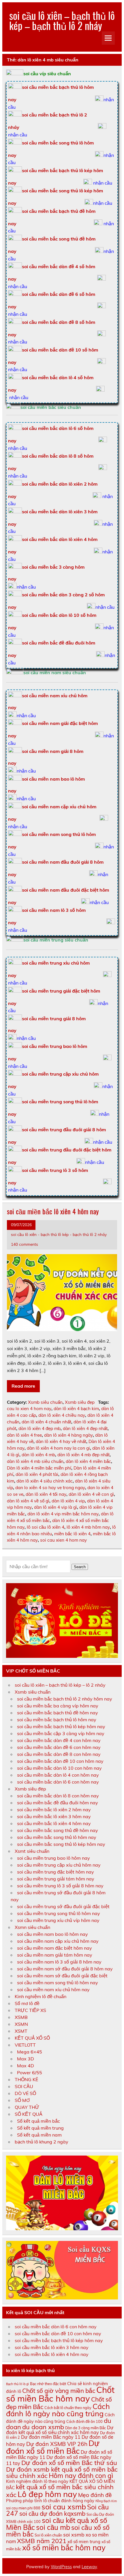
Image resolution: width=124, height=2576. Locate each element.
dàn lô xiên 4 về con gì (91, 1494)
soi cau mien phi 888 (23, 2508)
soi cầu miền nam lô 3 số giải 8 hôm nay (59, 1962)
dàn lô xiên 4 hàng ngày (68, 1435)
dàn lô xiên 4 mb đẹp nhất (83, 1455)
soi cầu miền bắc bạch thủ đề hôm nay (58, 1713)
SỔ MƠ (22, 2100)
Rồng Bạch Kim (106, 2501)
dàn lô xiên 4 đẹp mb (40, 1428)
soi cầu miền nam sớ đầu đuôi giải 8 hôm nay (65, 1969)
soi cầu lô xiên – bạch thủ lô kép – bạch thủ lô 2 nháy (62, 20)
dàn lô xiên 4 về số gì (28, 1501)
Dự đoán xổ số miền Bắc (53, 2447)
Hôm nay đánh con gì (81, 2476)
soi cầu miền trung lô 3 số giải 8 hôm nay (60, 1886)
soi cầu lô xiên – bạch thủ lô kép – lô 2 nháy (60, 1685)
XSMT (21, 2031)
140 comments (25, 1244)
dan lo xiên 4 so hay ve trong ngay (50, 1488)
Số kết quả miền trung (40, 2128)
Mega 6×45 (30, 2052)
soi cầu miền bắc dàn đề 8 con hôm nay (59, 1754)
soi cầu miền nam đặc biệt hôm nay (55, 1948)
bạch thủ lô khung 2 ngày (42, 2142)
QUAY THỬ (27, 2107)
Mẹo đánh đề (95, 2495)
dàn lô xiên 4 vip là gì (56, 1507)
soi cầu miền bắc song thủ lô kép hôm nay (61, 1844)
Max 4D (26, 2066)
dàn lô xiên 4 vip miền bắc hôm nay (63, 1514)
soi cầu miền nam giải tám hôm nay (55, 1955)
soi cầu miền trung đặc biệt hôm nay (56, 1872)
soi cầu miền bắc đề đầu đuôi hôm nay (58, 1803)
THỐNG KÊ (26, 2079)
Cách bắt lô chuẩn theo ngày (68, 2408)
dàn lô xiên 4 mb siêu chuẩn (35, 1461)
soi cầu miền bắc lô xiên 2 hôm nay (54, 1810)
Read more (23, 1386)
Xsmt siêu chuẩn (32, 1851)
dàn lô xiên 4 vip (68, 1501)
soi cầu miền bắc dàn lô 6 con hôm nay (58, 1782)
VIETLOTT (25, 2045)
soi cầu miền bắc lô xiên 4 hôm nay (53, 1211)
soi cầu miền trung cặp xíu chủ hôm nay (59, 1865)
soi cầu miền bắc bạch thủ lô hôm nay (57, 1720)
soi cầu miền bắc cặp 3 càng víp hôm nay (61, 1733)
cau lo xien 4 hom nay (29, 1409)
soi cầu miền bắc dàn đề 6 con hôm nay (59, 1747)
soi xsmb (74, 2534)
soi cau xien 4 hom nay (63, 1540)
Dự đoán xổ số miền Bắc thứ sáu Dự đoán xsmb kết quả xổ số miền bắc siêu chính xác (62, 2469)
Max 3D (26, 2059)
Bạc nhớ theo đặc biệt (48, 2384)
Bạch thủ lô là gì (17, 2384)
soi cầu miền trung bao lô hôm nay (53, 1858)
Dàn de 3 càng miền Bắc (86, 2428)
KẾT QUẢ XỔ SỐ (32, 2038)
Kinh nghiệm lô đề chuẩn (41, 1996)
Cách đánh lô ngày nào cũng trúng (58, 2410)
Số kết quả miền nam (39, 2135)
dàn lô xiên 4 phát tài (37, 1474)
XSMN (21, 2024)
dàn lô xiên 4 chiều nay (62, 1415)
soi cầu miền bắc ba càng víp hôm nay (58, 1706)
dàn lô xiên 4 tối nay (46, 1494)
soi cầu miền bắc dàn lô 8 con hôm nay (58, 1796)
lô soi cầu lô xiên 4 (46, 1527)
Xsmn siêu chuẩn (32, 1927)
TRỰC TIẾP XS (30, 2010)
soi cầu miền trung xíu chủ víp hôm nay (58, 1920)
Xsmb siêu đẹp (80, 1402)
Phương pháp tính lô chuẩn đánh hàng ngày (50, 2501)
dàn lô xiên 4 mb (38, 1455)
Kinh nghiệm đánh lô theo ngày (37, 2481)
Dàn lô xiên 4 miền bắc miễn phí (39, 1468)
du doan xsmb (43, 2427)
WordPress (61, 2567)
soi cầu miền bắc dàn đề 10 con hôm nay (60, 1761)
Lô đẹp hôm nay (47, 2494)
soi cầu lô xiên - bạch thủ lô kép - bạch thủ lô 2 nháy (59, 1234)
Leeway (89, 2567)
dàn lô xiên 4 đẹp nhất (85, 1428)
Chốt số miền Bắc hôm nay (60, 2394)
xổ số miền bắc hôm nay (64, 2548)
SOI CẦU (24, 2086)
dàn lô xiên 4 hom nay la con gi (58, 1448)
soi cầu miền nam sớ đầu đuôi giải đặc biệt (62, 1976)
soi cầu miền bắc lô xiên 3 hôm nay (54, 1816)
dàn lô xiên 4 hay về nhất (61, 1441)
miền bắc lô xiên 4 (72, 1534)
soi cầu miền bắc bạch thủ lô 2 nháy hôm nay (65, 1699)
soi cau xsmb (64, 2507)
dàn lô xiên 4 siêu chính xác (45, 1481)
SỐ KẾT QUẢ (29, 2114)
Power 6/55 (30, 2073)
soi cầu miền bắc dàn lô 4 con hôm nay (58, 1775)
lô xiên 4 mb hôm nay (88, 1527)
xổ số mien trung (84, 2542)
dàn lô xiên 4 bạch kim (76, 1409)
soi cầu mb (53, 2527)
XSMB (21, 2017)
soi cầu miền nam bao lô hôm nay (52, 1934)
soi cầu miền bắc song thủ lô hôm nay (57, 1837)
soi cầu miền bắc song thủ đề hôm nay (58, 1830)
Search (80, 1567)
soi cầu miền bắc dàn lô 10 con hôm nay (59, 1768)
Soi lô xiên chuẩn (48, 2535)
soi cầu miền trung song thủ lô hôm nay (59, 1913)
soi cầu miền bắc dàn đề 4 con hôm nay (59, 1740)
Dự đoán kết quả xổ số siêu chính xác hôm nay (60, 2430)
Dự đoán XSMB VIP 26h (57, 2444)
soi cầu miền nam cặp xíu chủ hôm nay (58, 1941)
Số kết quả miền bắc (38, 2121)
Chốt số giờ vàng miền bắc (59, 2391)
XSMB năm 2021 (42, 2541)
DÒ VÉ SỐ (25, 2093)
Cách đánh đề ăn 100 (84, 2421)
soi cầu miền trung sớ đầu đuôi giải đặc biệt (63, 1906)
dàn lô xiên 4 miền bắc (88, 1461)
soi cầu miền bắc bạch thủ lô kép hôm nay (61, 1726)
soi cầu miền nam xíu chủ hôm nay (53, 1989)
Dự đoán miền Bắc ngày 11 (51, 2437)
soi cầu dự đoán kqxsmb (52, 2513)
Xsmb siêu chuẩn (45, 1402)
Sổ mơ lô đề (27, 2003)
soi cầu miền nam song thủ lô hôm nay (58, 1983)
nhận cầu (18, 135)
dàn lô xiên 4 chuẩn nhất (46, 1422)
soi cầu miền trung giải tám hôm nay (56, 1879)
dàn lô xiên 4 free (24, 1435)
